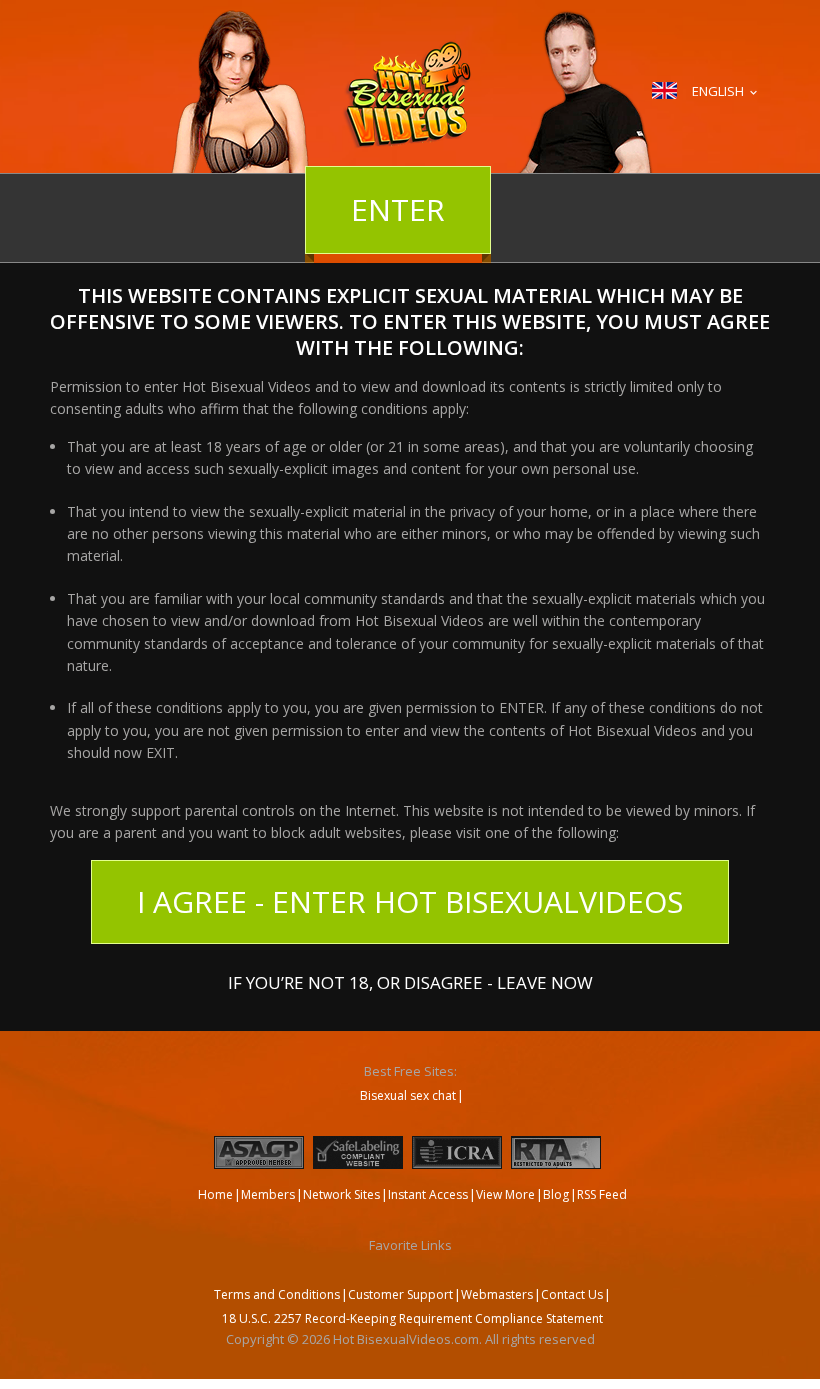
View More (505, 1194)
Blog (556, 1194)
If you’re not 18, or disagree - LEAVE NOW (410, 981)
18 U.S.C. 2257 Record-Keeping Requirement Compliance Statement (412, 1318)
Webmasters (497, 1294)
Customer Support (400, 1294)
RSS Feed (602, 1194)
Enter (398, 209)
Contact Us (572, 1294)
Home (215, 1194)
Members (268, 1194)
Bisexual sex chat (408, 1095)
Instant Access (428, 1194)
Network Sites (341, 1194)
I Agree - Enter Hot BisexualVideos (410, 901)
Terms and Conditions (277, 1294)
